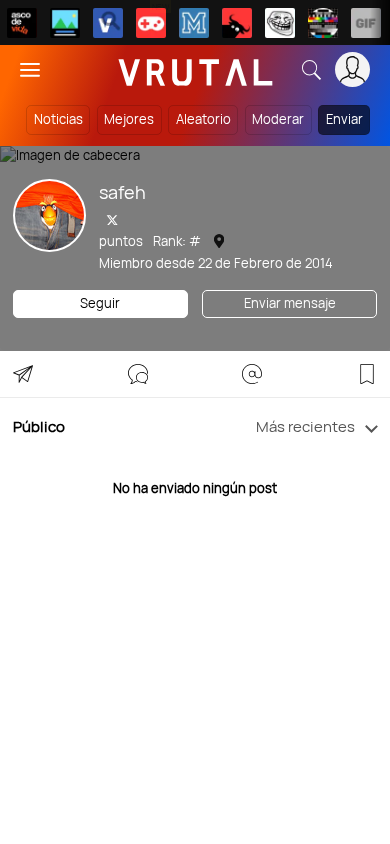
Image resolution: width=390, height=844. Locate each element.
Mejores (129, 119)
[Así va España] (237, 23)
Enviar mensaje (290, 303)
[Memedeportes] (194, 23)
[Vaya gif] (366, 23)
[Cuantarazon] (65, 23)
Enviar (344, 119)
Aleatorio (203, 119)
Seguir (100, 303)
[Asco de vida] (22, 23)
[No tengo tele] (323, 23)
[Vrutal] (151, 23)
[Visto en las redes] (108, 23)
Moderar (278, 119)
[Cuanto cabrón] (280, 23)
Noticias (58, 119)
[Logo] (196, 69)
